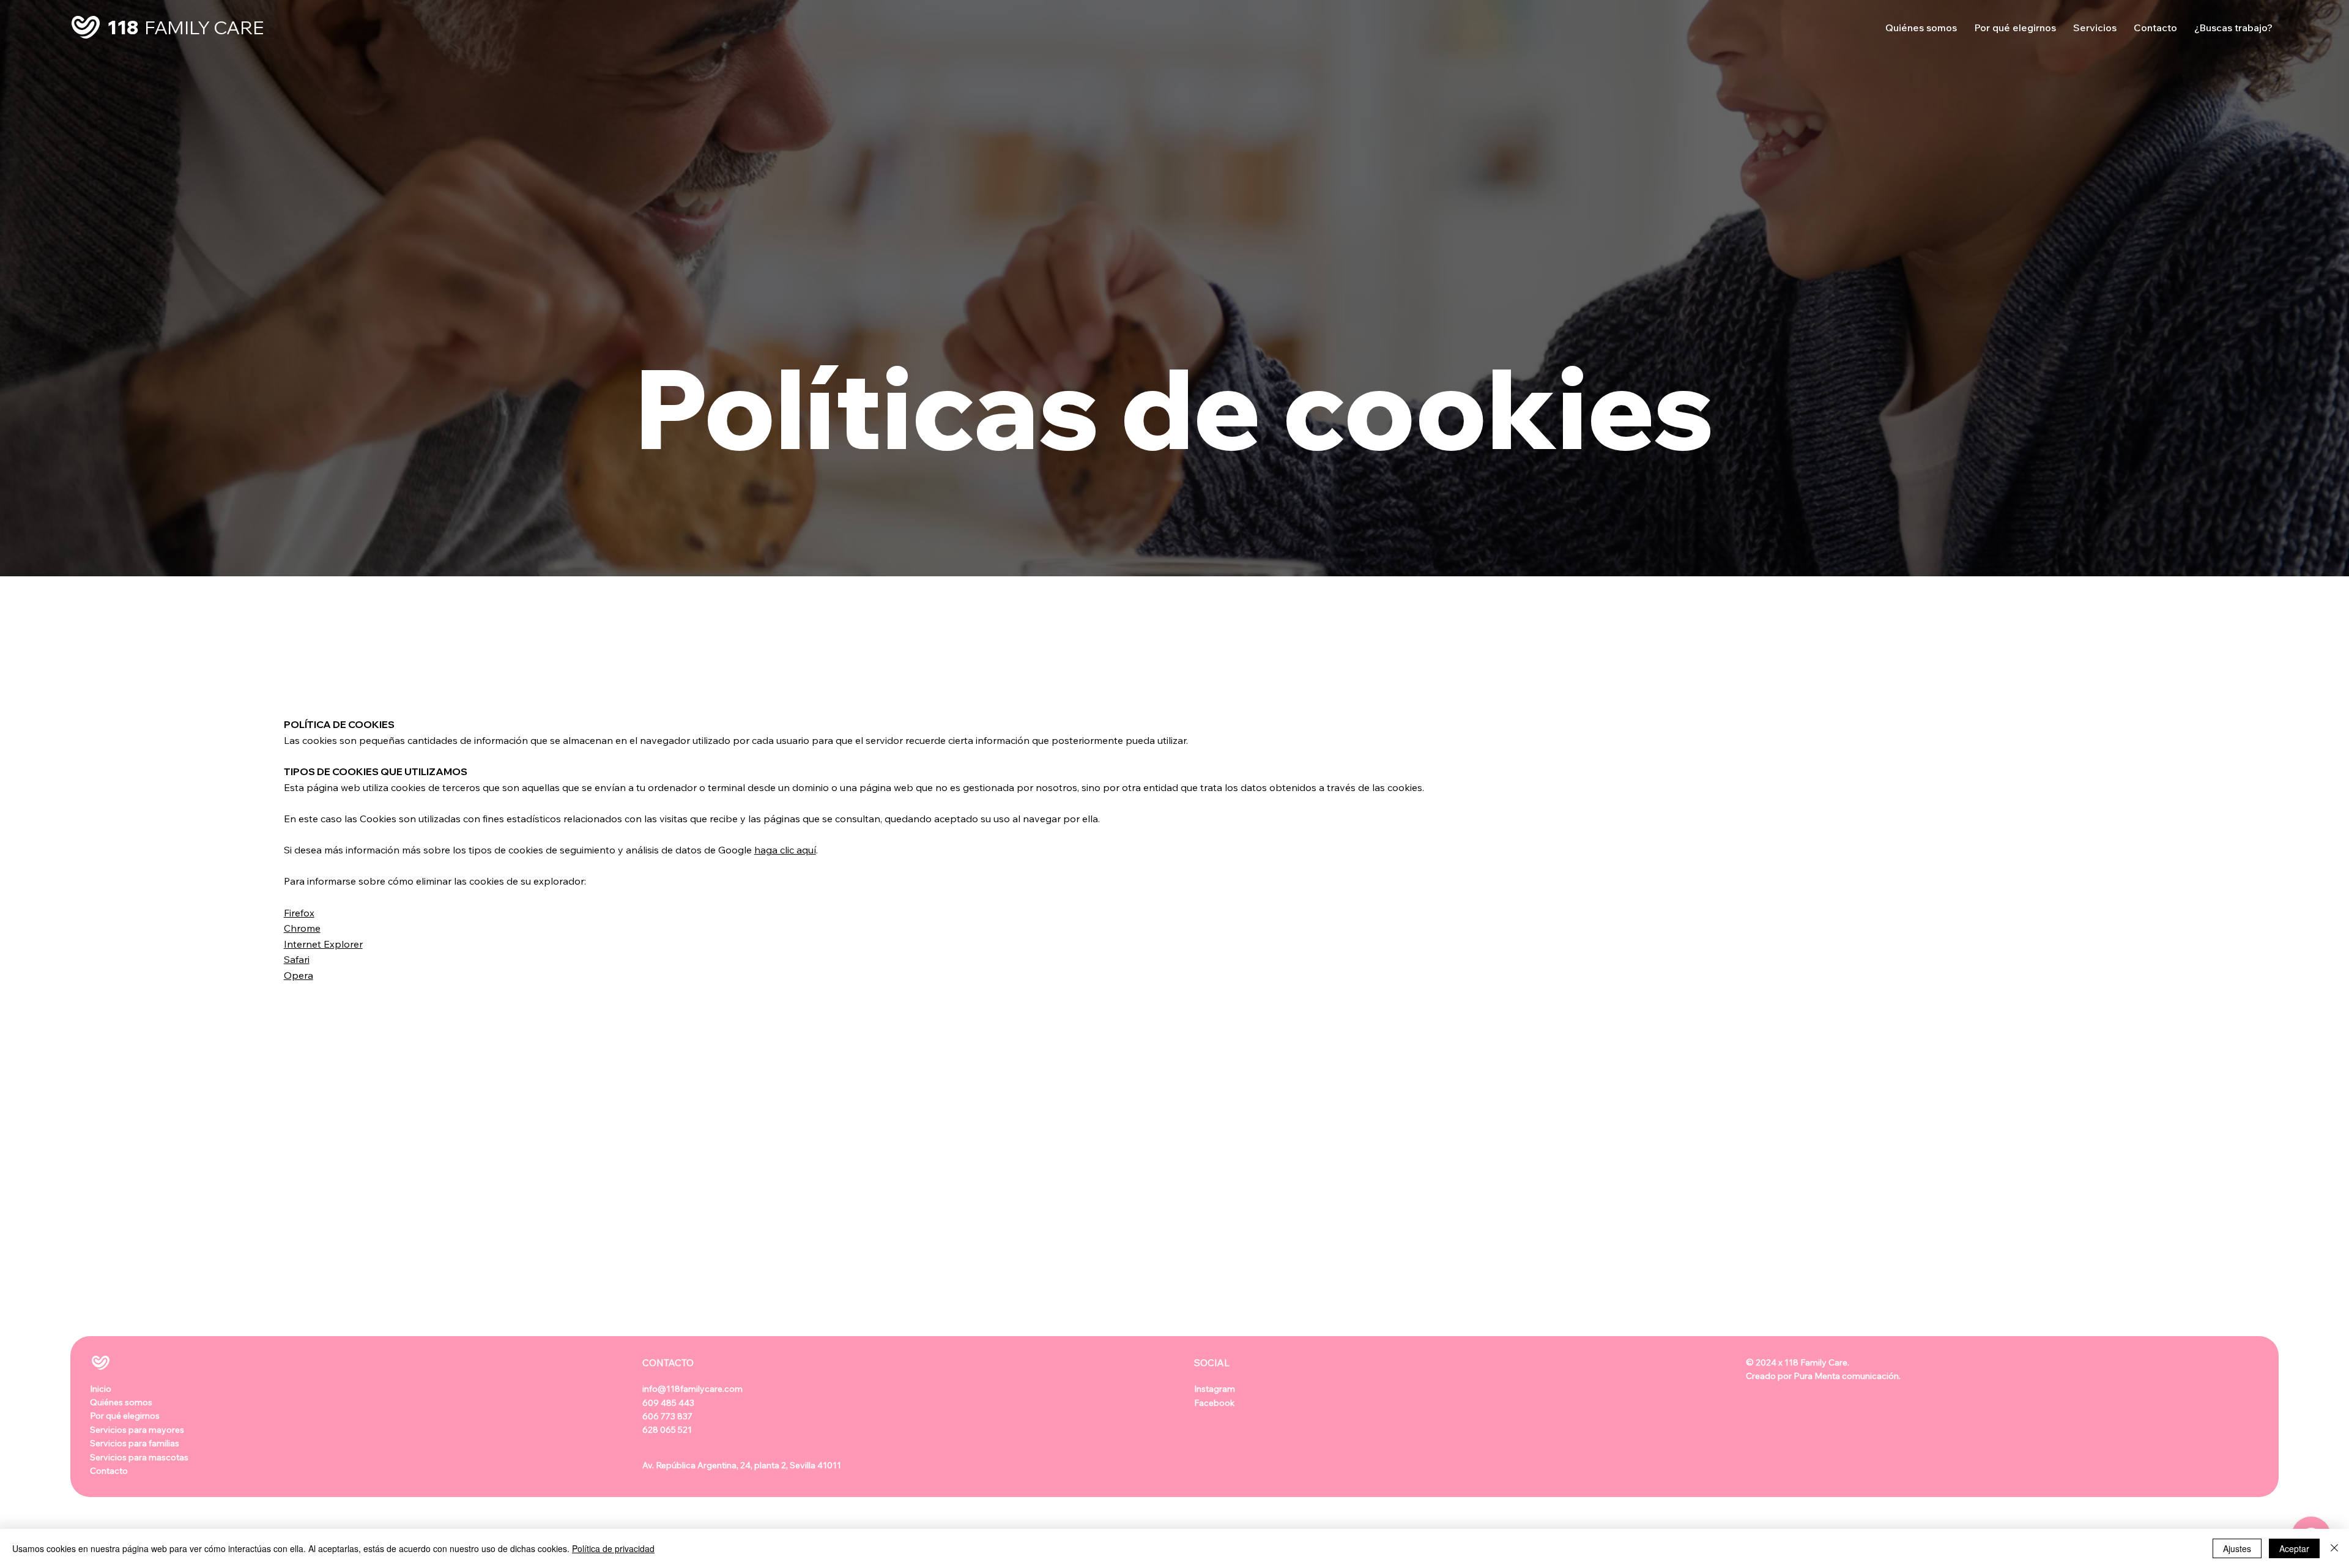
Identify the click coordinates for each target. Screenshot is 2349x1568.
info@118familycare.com (692, 1389)
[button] (2095, 28)
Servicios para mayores (137, 1430)
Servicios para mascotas (139, 1457)
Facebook (1214, 1403)
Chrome (302, 928)
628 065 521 (667, 1430)
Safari (297, 959)
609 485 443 (668, 1403)
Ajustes (2237, 1548)
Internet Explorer (323, 944)
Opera (299, 975)
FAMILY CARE (204, 28)
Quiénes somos (121, 1402)
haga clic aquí (785, 850)
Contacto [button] (109, 1471)
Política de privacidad (613, 1548)
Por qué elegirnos (125, 1416)
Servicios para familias (135, 1443)
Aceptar (2294, 1548)
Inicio (101, 1389)
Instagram (1218, 1389)
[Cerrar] (2334, 1548)
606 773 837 (667, 1416)
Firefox (299, 913)
